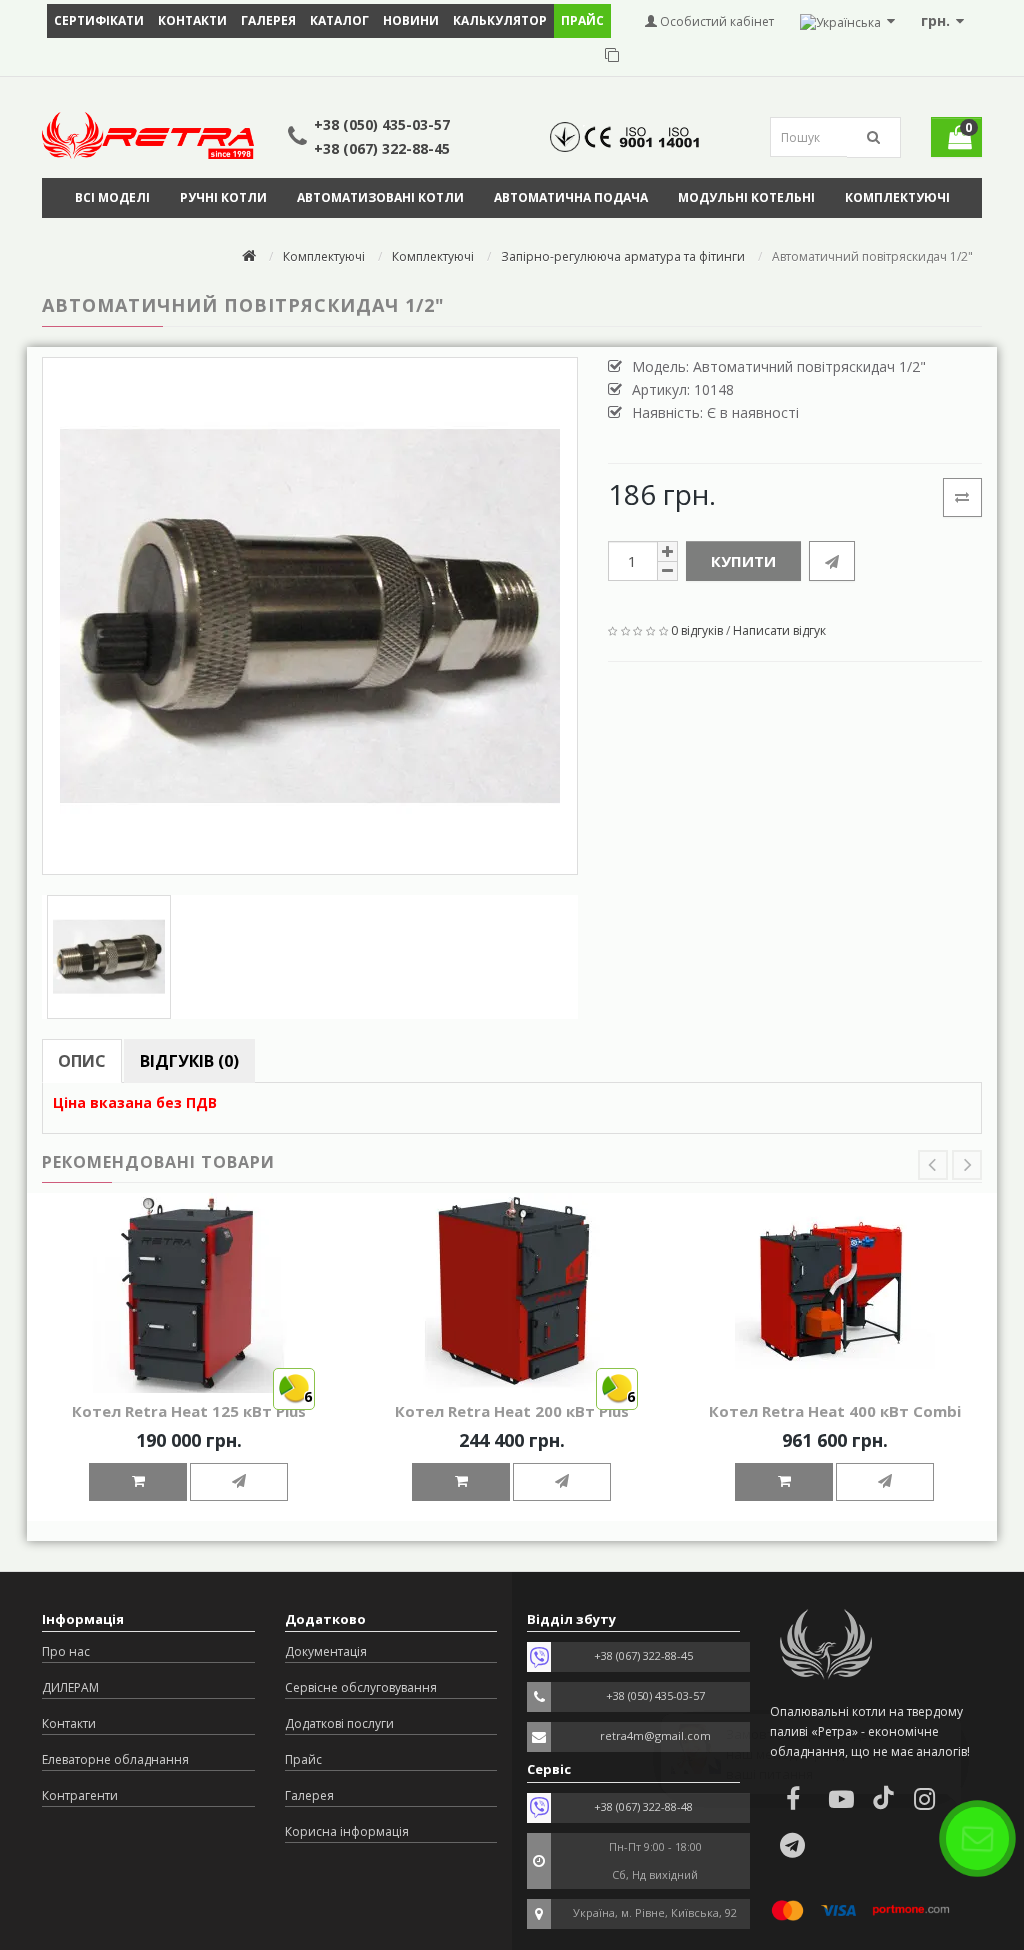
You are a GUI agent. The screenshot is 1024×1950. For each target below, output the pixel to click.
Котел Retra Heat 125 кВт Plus (189, 1411)
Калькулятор (500, 20)
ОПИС (82, 1061)
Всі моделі (112, 197)
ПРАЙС (582, 20)
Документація (326, 1651)
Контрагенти (80, 1795)
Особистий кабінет (715, 21)
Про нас (66, 1651)
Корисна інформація (347, 1831)
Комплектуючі (897, 197)
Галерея (268, 20)
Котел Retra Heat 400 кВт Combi (835, 1411)
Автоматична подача (571, 197)
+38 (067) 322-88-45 (382, 148)
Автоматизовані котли (380, 197)
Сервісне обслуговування (361, 1687)
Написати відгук (779, 630)
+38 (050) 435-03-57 (382, 124)
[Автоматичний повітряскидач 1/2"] (310, 616)
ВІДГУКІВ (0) (189, 1061)
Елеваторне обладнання (115, 1759)
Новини (411, 20)
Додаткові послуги (339, 1723)
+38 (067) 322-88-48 (643, 1806)
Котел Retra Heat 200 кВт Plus (512, 1411)
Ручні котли (223, 197)
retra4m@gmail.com (655, 1735)
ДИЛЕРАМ (70, 1687)
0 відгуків (697, 630)
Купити (743, 561)
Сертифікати (99, 20)
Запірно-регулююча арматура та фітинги (623, 256)
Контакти (192, 20)
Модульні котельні (746, 197)
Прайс (303, 1759)
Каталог (339, 20)
